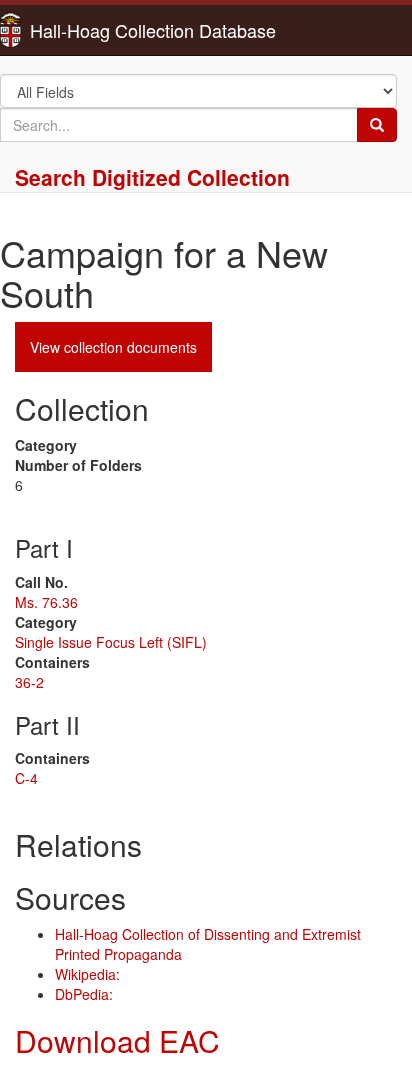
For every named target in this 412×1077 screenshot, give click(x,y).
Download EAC (117, 1040)
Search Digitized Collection (152, 177)
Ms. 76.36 (46, 602)
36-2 (29, 682)
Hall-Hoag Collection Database (90, 30)
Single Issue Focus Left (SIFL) (111, 642)
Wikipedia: (87, 974)
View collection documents (113, 347)
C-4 (26, 778)
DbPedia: (84, 994)
